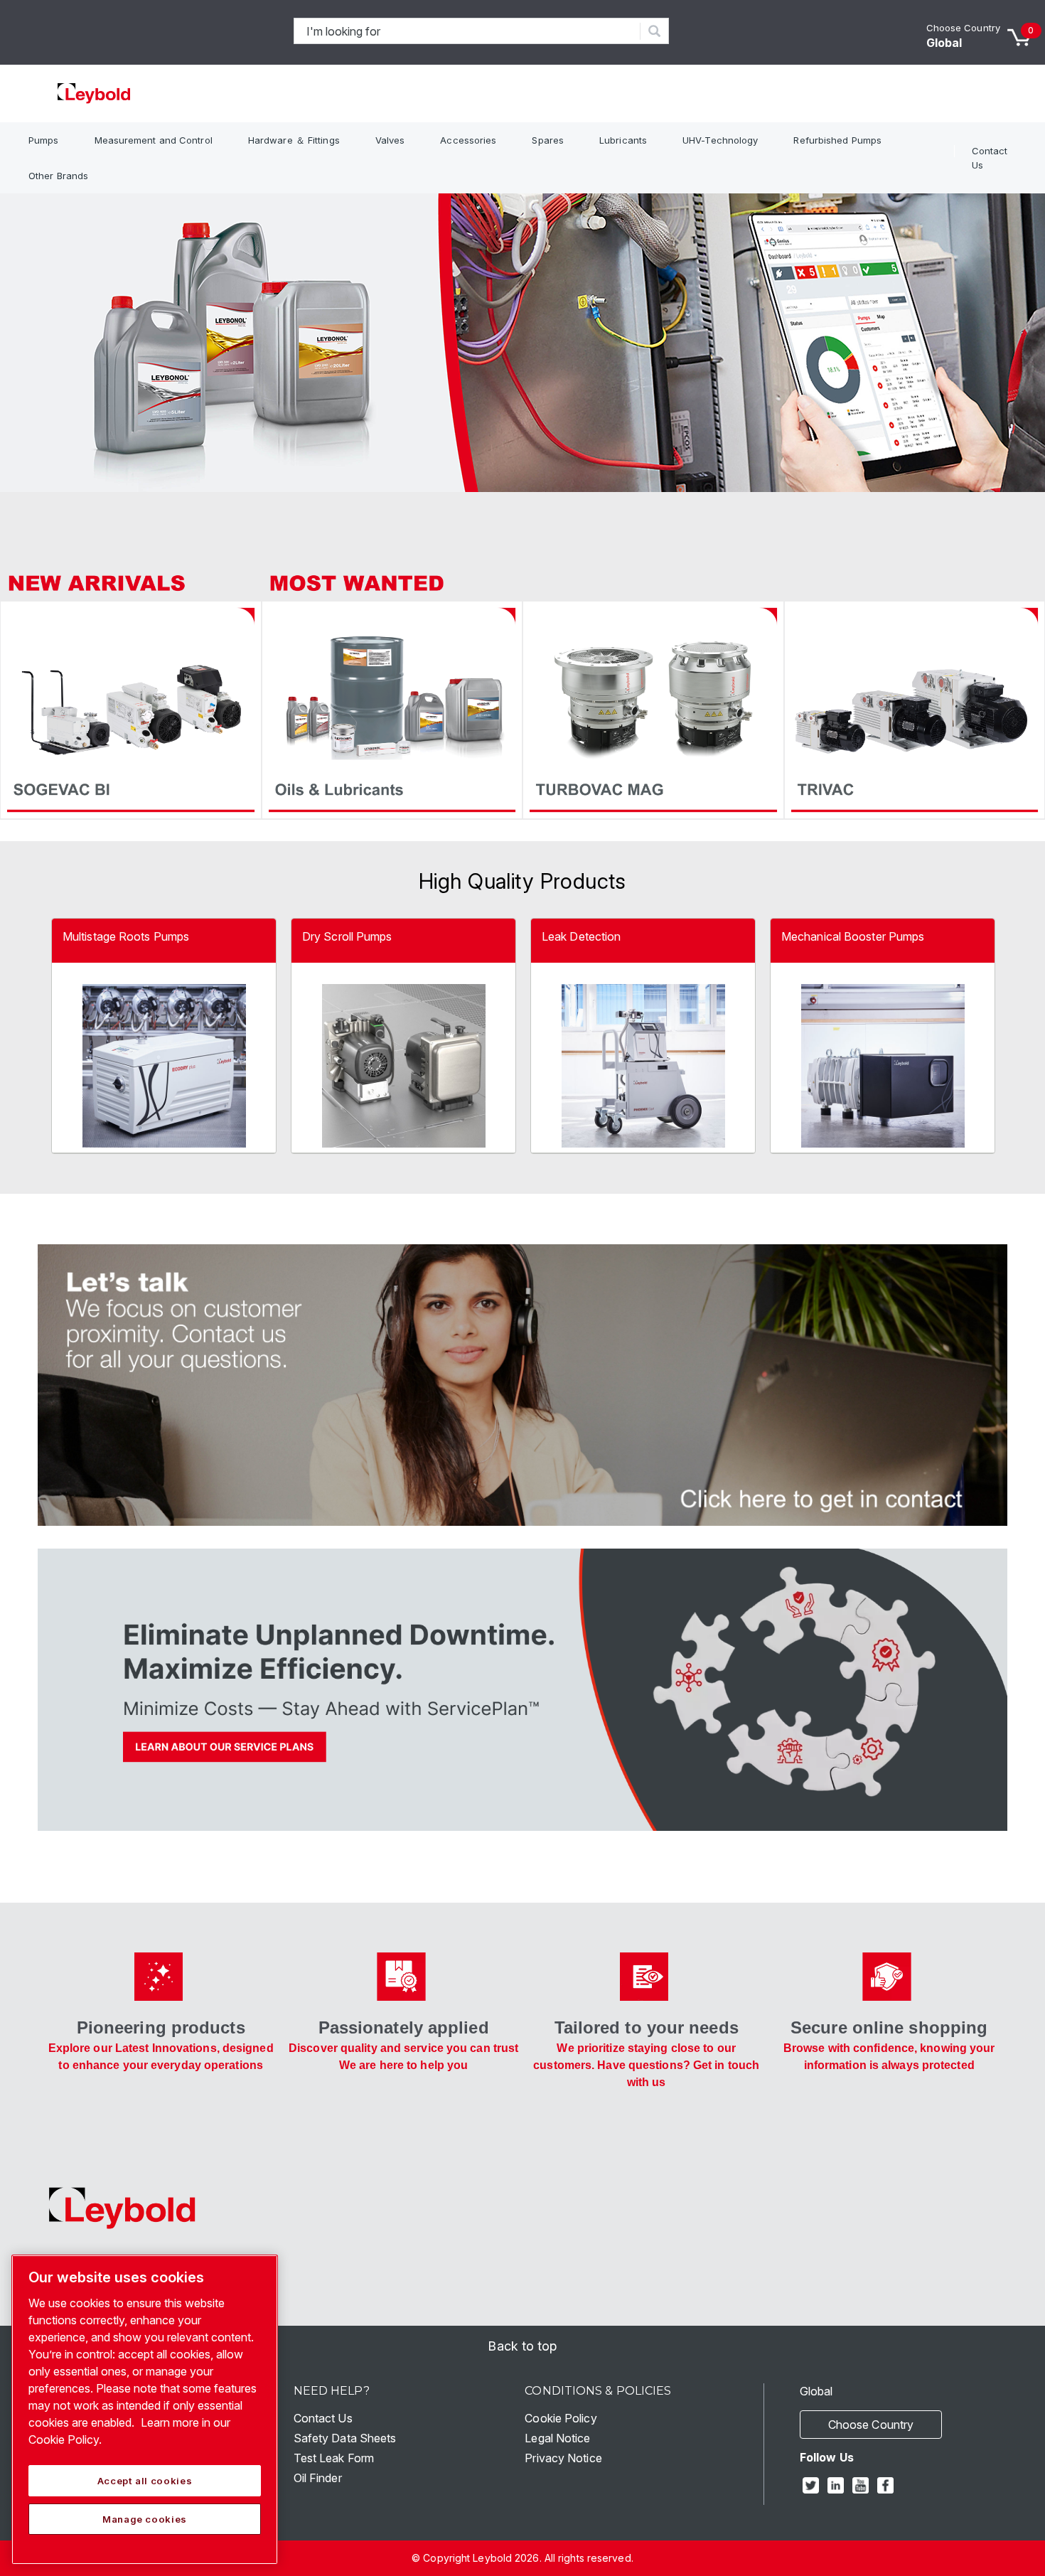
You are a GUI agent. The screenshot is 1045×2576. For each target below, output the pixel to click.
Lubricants (623, 140)
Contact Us (990, 158)
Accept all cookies (145, 2481)
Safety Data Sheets (345, 2438)
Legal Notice (557, 2438)
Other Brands (58, 176)
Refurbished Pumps (837, 140)
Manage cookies (145, 2519)
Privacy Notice (563, 2458)
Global (944, 43)
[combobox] (467, 31)
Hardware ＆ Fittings (294, 140)
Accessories (468, 140)
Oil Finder (318, 2478)
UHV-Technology (720, 140)
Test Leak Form (334, 2458)
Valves (390, 140)
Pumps (44, 140)
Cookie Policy (561, 2418)
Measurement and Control (154, 140)
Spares (548, 140)
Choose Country (963, 28)
